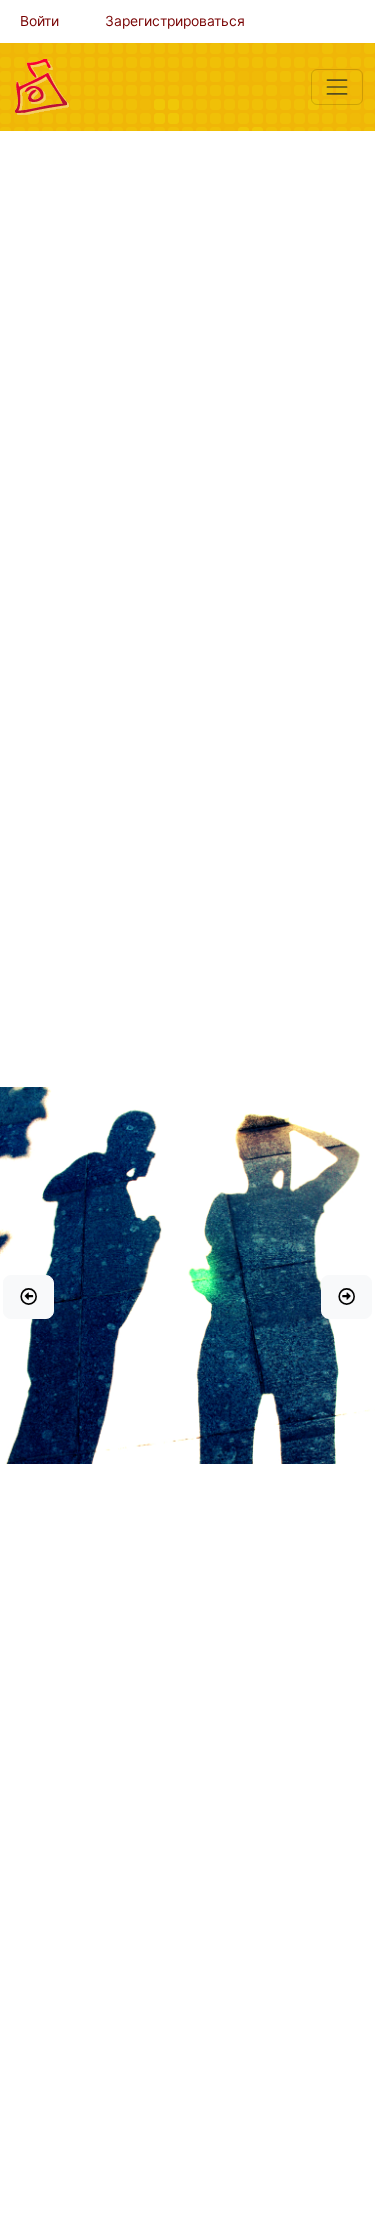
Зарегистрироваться (175, 21)
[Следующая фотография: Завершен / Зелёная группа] (346, 1297)
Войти (39, 21)
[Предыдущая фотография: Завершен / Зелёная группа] (28, 1297)
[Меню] (337, 87)
